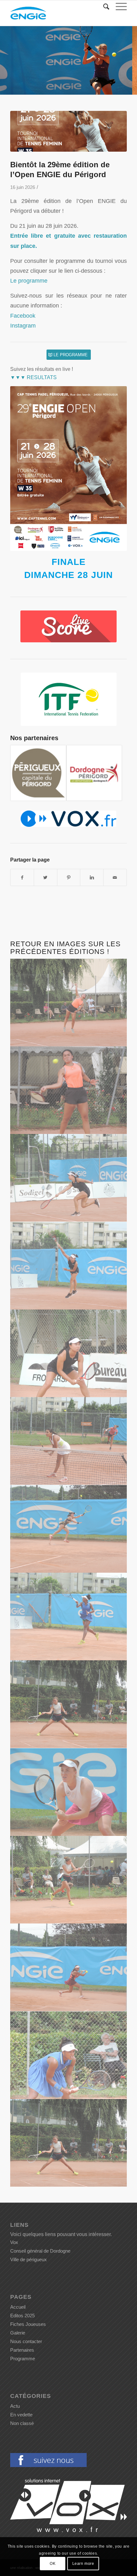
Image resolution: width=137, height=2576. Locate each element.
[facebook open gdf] (48, 2465)
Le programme (29, 281)
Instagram (23, 325)
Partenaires (22, 2350)
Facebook (23, 316)
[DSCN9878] (69, 1616)
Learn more (83, 2564)
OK (53, 2564)
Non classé (22, 2423)
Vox (14, 2242)
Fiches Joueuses (28, 2324)
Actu (15, 2406)
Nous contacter (26, 2341)
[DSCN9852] (69, 1880)
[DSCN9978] (69, 1003)
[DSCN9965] (69, 1266)
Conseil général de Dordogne (40, 2251)
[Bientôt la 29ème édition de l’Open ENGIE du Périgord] (68, 131)
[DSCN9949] (69, 1353)
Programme (23, 2359)
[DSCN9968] (69, 1178)
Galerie (18, 2333)
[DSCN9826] (69, 1967)
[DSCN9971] (69, 1090)
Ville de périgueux (29, 2259)
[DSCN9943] (69, 1441)
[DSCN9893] (69, 1529)
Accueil (18, 2307)
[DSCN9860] (69, 1792)
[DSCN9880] (69, 2055)
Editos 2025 (22, 2316)
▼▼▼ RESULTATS (33, 377)
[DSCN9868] (69, 1704)
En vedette (21, 2415)
